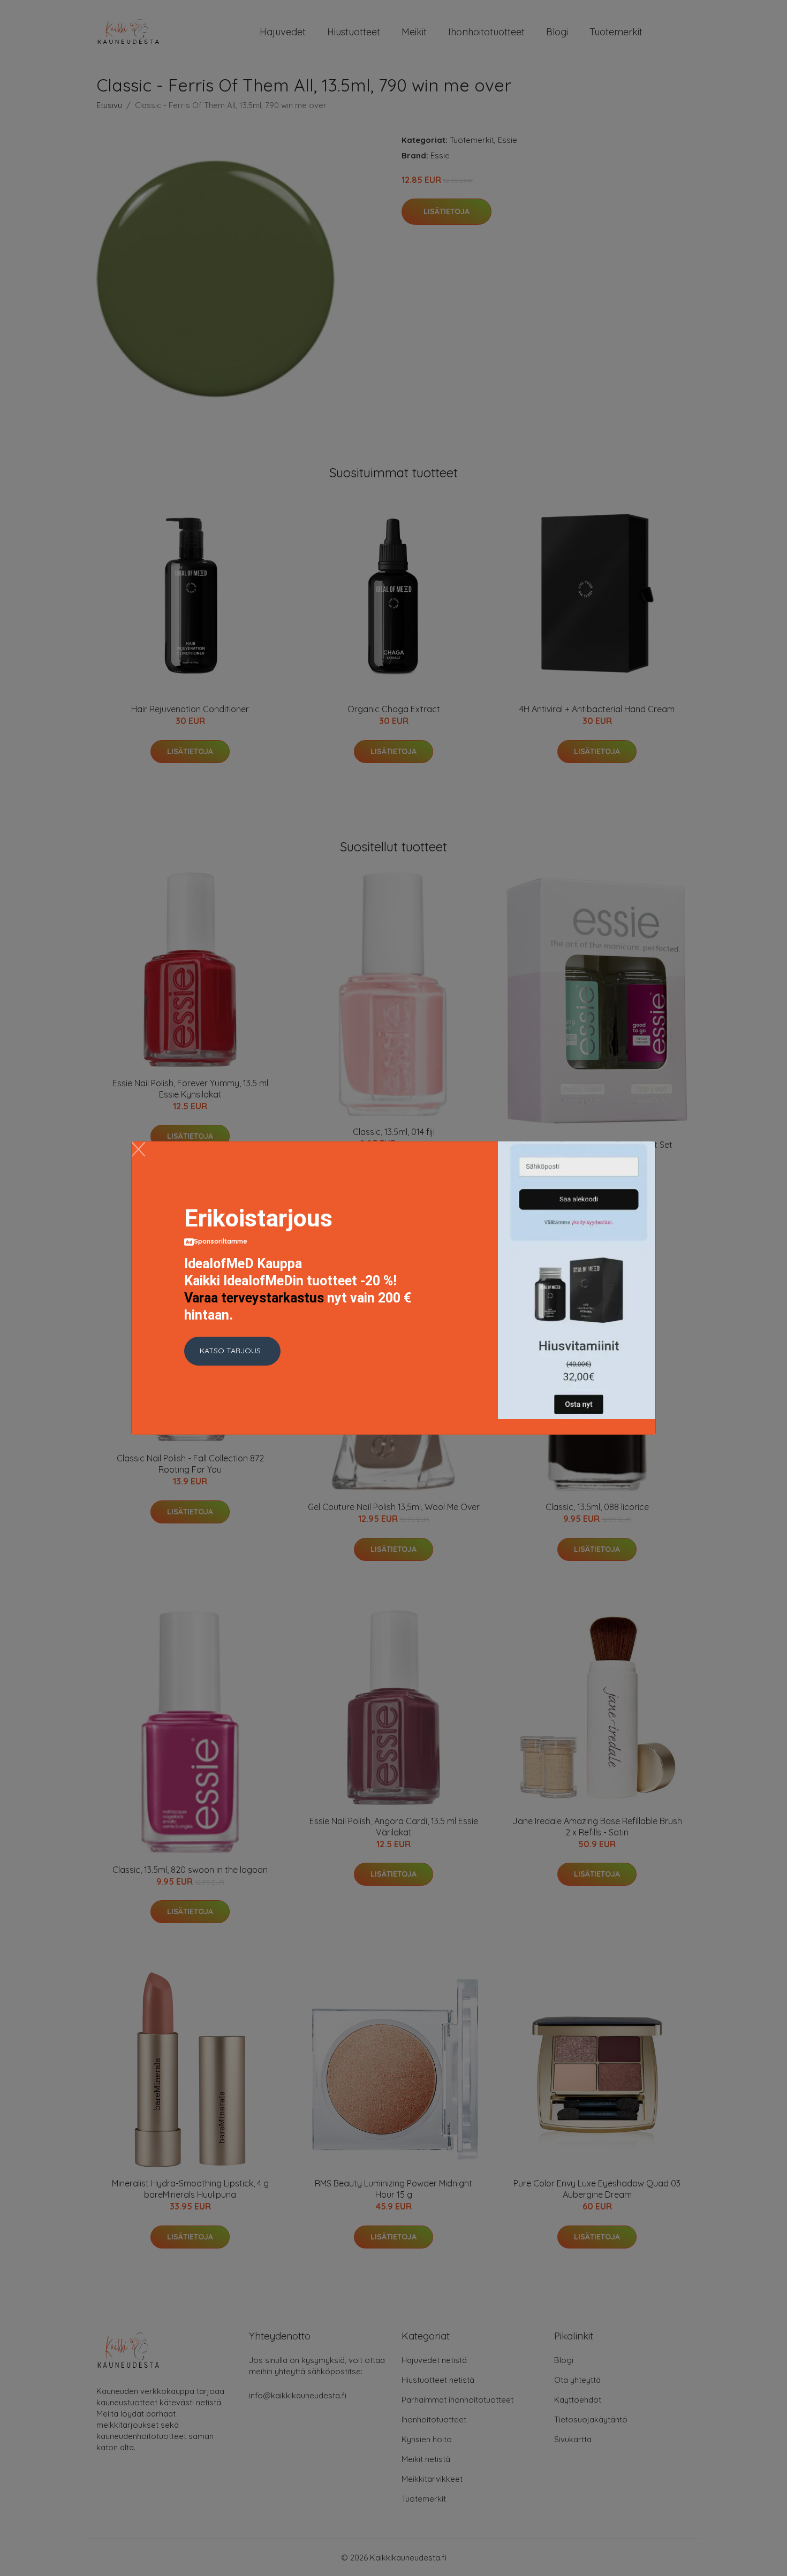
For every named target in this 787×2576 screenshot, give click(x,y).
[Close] (138, 1149)
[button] (232, 1351)
